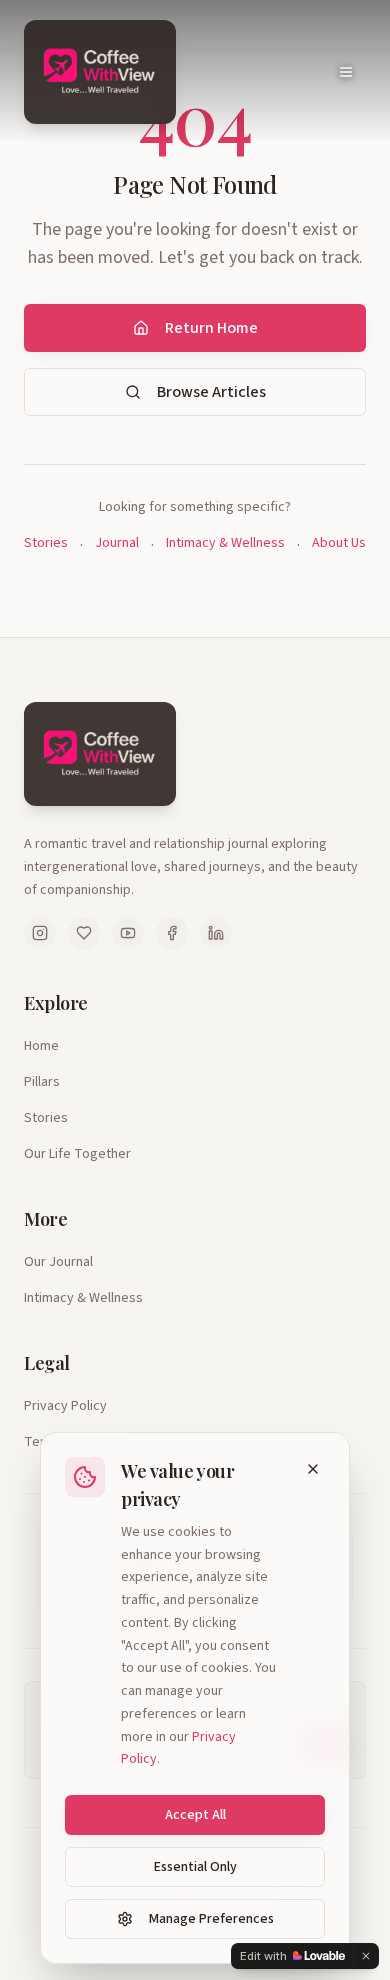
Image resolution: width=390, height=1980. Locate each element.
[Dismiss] (366, 1956)
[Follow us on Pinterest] (84, 933)
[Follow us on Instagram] (40, 933)
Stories (46, 543)
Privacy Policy (65, 1406)
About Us (339, 543)
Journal (117, 543)
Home (41, 1046)
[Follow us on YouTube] (128, 933)
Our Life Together (77, 1154)
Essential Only (195, 1867)
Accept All (195, 1815)
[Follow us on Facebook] (172, 933)
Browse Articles (211, 392)
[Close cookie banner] (313, 1469)
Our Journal (58, 1262)
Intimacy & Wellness (225, 543)
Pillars (42, 1082)
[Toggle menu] (346, 72)
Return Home (211, 328)
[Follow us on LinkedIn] (216, 933)
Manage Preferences (211, 1919)
